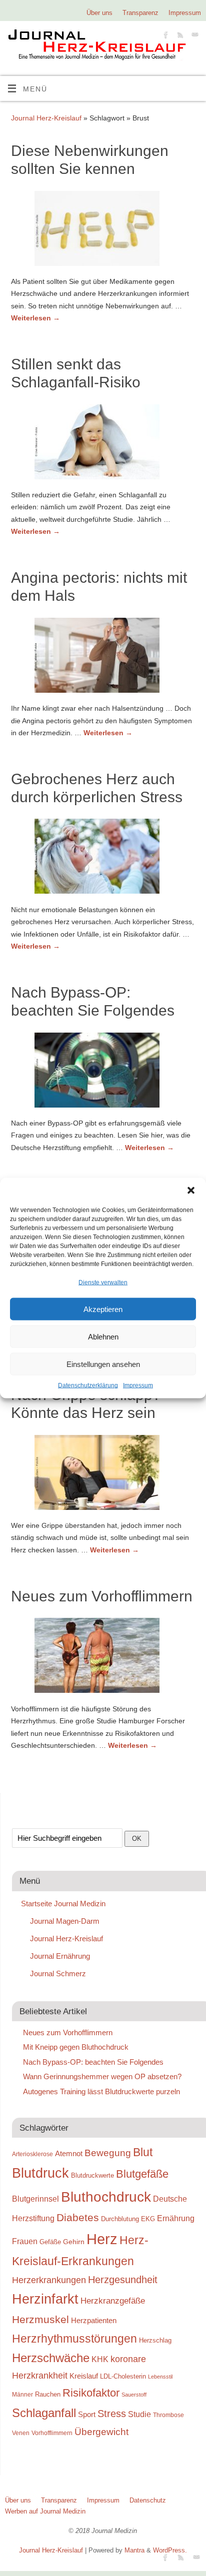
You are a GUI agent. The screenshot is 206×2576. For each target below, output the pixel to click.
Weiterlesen (35, 318)
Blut (143, 2152)
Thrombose (168, 2415)
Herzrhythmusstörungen (74, 2339)
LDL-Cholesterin (123, 2376)
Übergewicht (101, 2432)
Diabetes (78, 2217)
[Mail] (194, 36)
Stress (112, 2414)
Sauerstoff (134, 2395)
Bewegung (108, 2153)
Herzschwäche (51, 2358)
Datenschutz (148, 2500)
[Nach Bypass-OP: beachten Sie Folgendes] (103, 1072)
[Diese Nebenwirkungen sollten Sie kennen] (103, 230)
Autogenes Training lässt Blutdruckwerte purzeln (101, 2091)
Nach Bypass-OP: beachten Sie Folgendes (93, 2062)
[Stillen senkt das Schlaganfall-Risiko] (103, 444)
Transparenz (140, 13)
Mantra (134, 2550)
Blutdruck (40, 2173)
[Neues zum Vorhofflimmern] (103, 1657)
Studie (139, 2414)
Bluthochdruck (106, 2197)
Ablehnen (103, 1337)
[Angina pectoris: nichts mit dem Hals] (103, 657)
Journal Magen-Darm (65, 1921)
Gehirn (74, 2242)
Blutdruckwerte (92, 2175)
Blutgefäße (142, 2174)
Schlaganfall (44, 2413)
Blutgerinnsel (35, 2199)
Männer (22, 2394)
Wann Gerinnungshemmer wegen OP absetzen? (102, 2076)
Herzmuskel (40, 2320)
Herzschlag (155, 2340)
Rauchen (48, 2394)
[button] (191, 1191)
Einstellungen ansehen (103, 1364)
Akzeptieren (103, 1309)
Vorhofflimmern (52, 2433)
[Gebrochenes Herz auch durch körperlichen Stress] (103, 858)
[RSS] (179, 36)
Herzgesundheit (123, 2280)
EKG (148, 2219)
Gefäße (50, 2242)
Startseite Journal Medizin (63, 1904)
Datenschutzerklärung (88, 1385)
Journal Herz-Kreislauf (46, 118)
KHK (100, 2359)
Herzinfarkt (45, 2299)
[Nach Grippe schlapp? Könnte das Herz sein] (103, 1474)
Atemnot (69, 2153)
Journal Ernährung (60, 1956)
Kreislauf (84, 2376)
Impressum (138, 1385)
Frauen (25, 2241)
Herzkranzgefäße (113, 2301)
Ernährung (176, 2218)
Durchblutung (120, 2219)
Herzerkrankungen (49, 2280)
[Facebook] (165, 36)
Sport (87, 2414)
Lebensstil (160, 2377)
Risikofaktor (91, 2393)
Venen (21, 2433)
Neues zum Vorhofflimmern (102, 1596)
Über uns (99, 13)
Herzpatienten (94, 2321)
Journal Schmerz (58, 1973)
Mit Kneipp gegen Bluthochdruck (76, 2047)
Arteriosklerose (32, 2154)
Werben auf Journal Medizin (45, 2511)
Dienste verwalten (103, 1283)
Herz (102, 2239)
